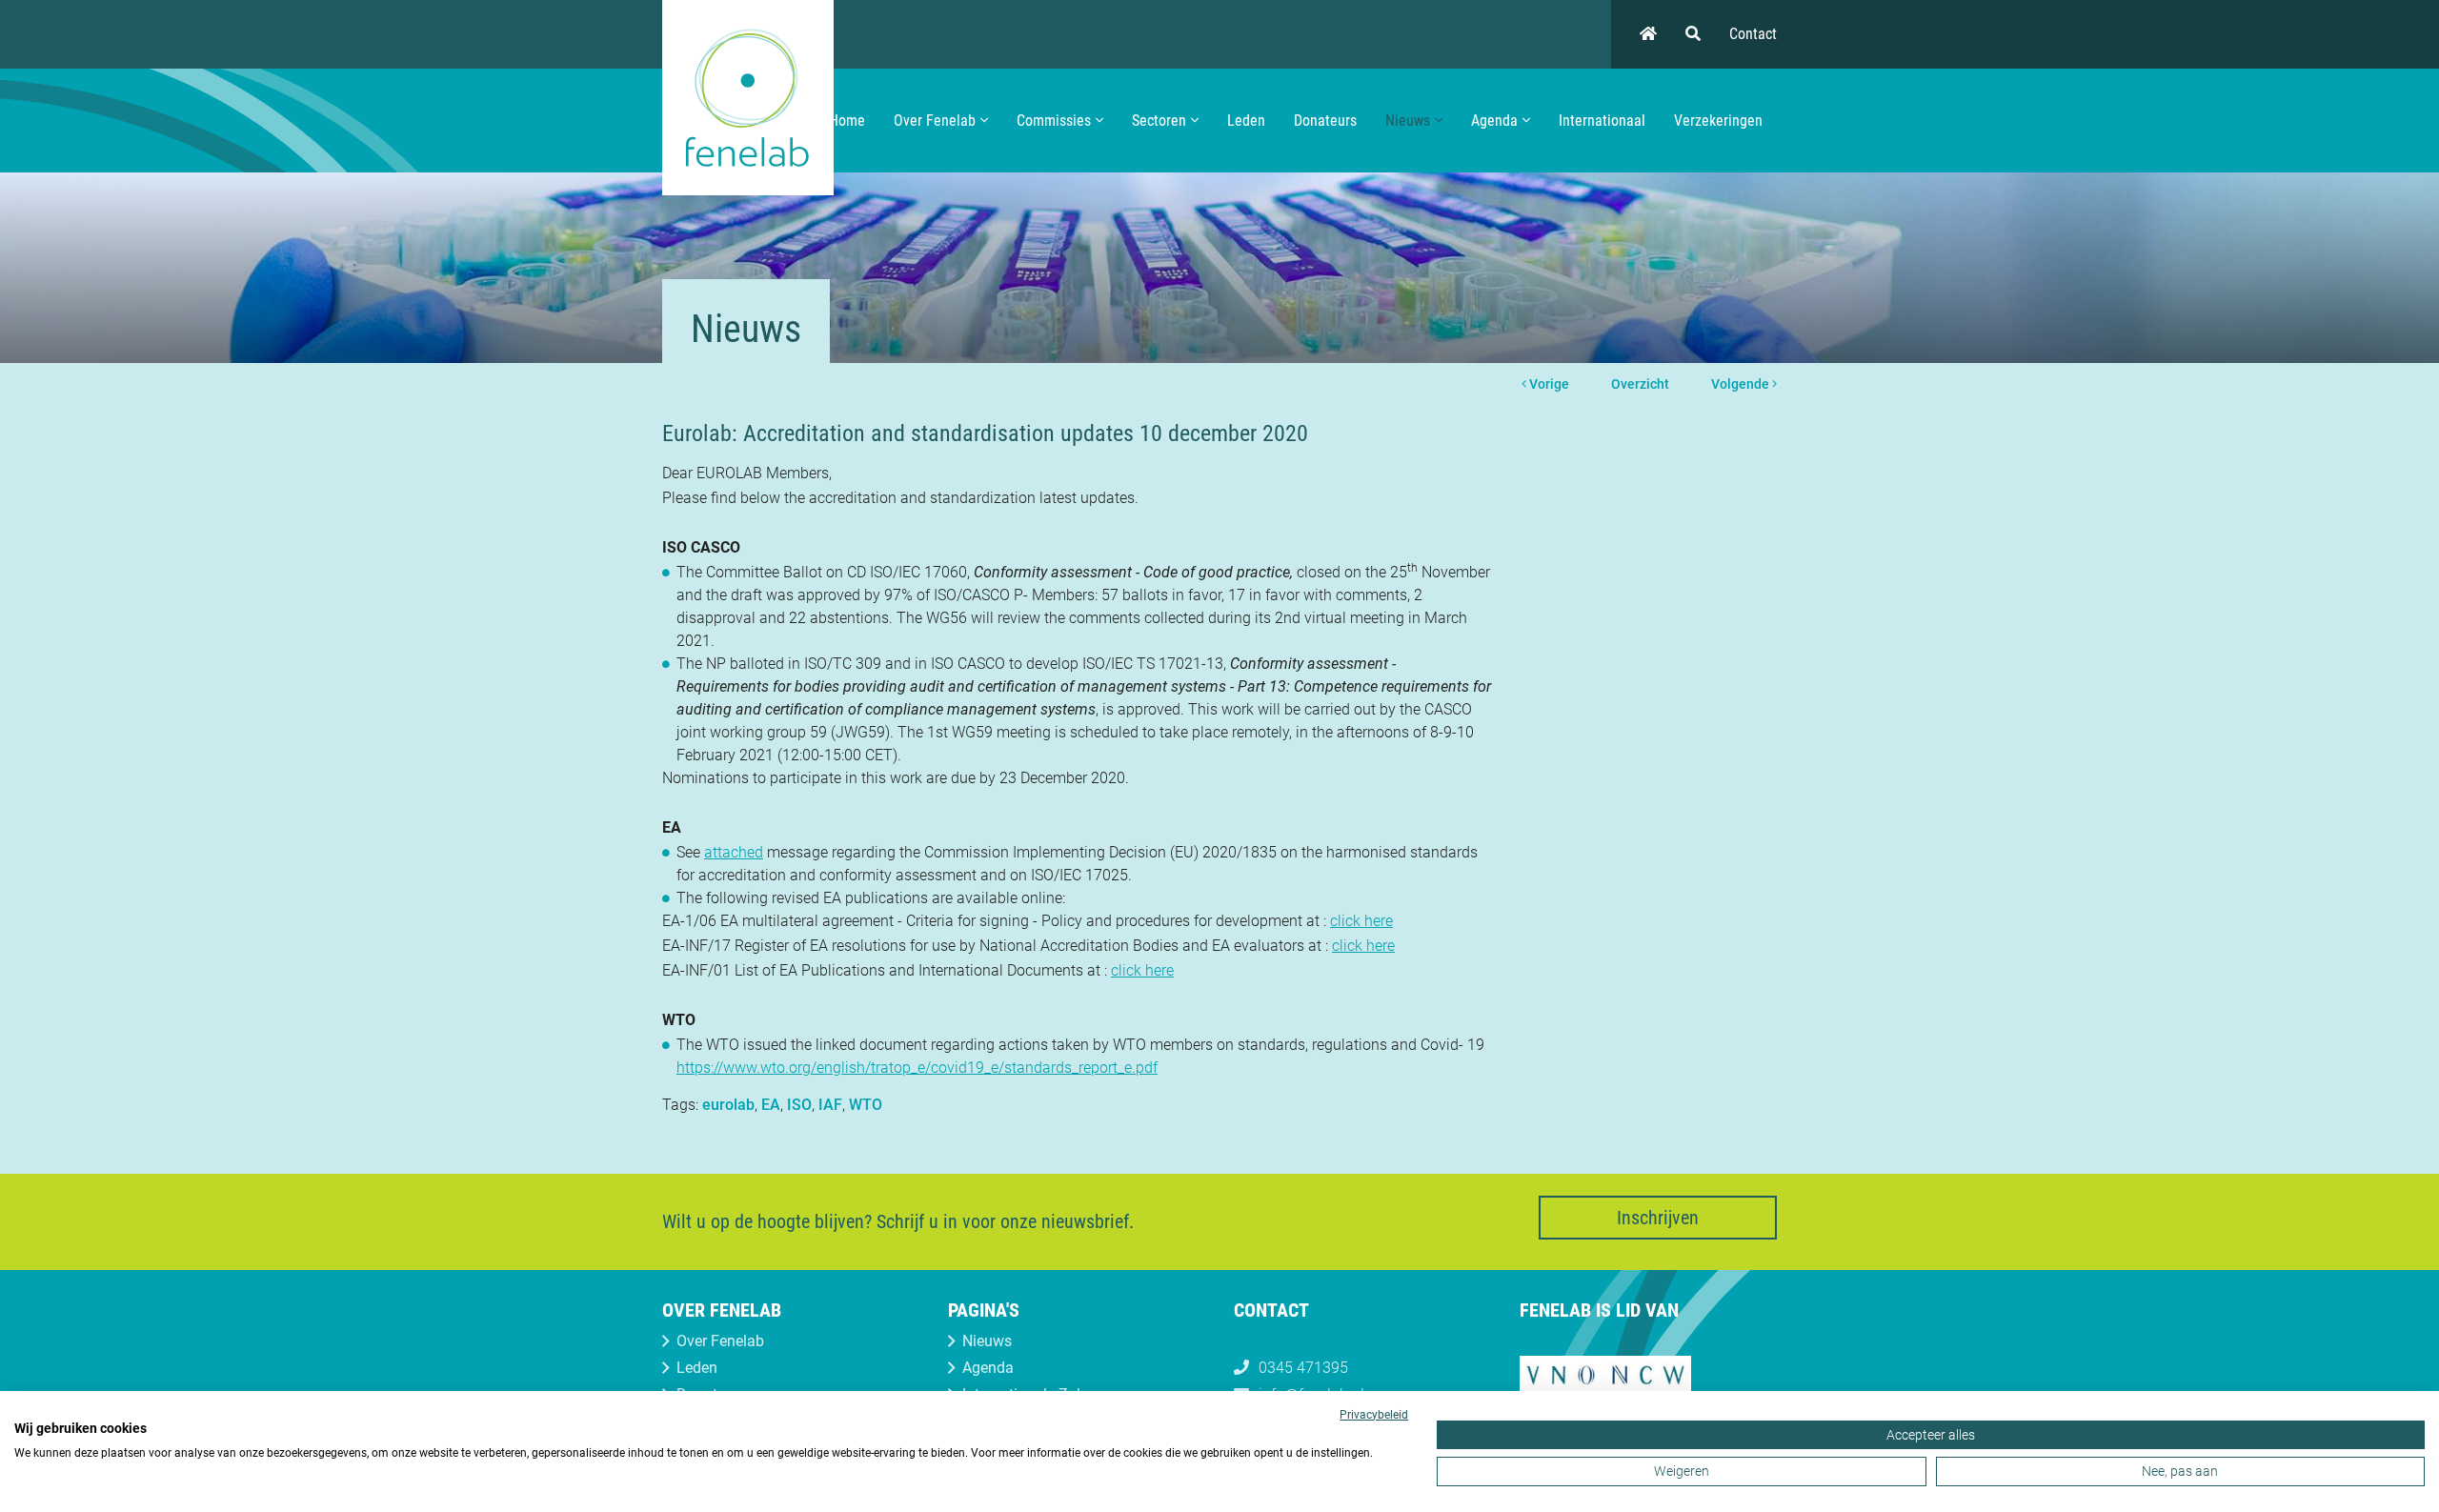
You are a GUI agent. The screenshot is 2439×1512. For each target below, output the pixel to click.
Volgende (1742, 384)
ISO (799, 1105)
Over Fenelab (935, 121)
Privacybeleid (1374, 1415)
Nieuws (1408, 121)
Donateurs (1325, 121)
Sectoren (1159, 121)
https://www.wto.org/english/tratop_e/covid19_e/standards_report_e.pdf (917, 1068)
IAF (830, 1105)
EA (771, 1105)
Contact (1753, 34)
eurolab (728, 1105)
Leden (1246, 121)
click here (1361, 921)
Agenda (1494, 121)
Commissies (1054, 121)
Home (847, 121)
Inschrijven (1658, 1218)
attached (734, 852)
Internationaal (1602, 121)
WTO (866, 1105)
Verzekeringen (1718, 121)
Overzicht (1640, 384)
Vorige (1548, 384)
